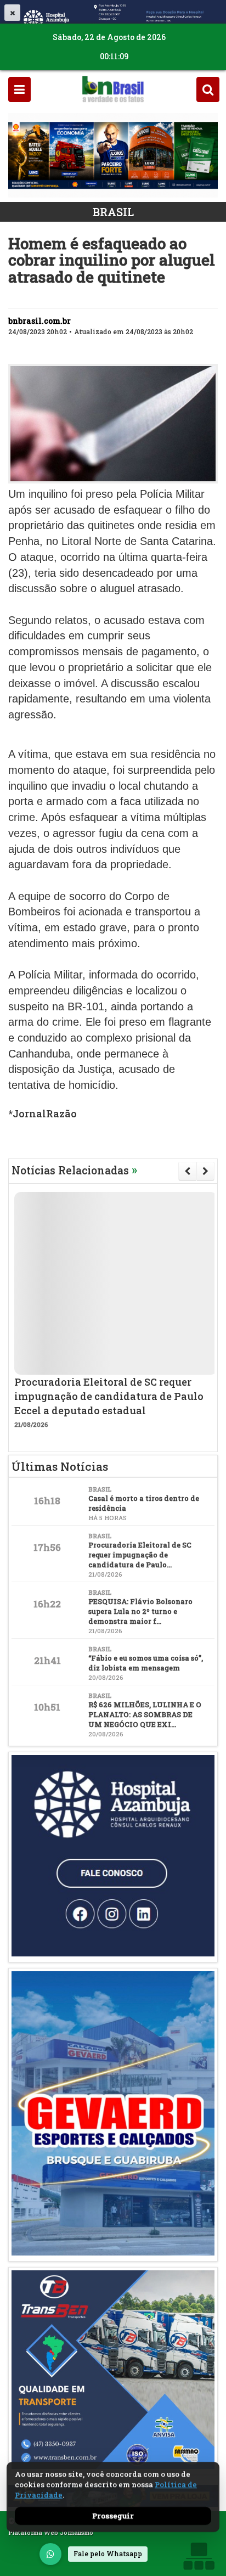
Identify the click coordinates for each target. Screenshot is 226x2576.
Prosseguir (113, 2516)
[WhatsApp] (50, 2554)
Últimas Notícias (60, 1466)
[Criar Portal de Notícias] (199, 2556)
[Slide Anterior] (187, 1171)
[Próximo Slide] (205, 1171)
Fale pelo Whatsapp (108, 2553)
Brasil (113, 212)
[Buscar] (208, 89)
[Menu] (19, 89)
